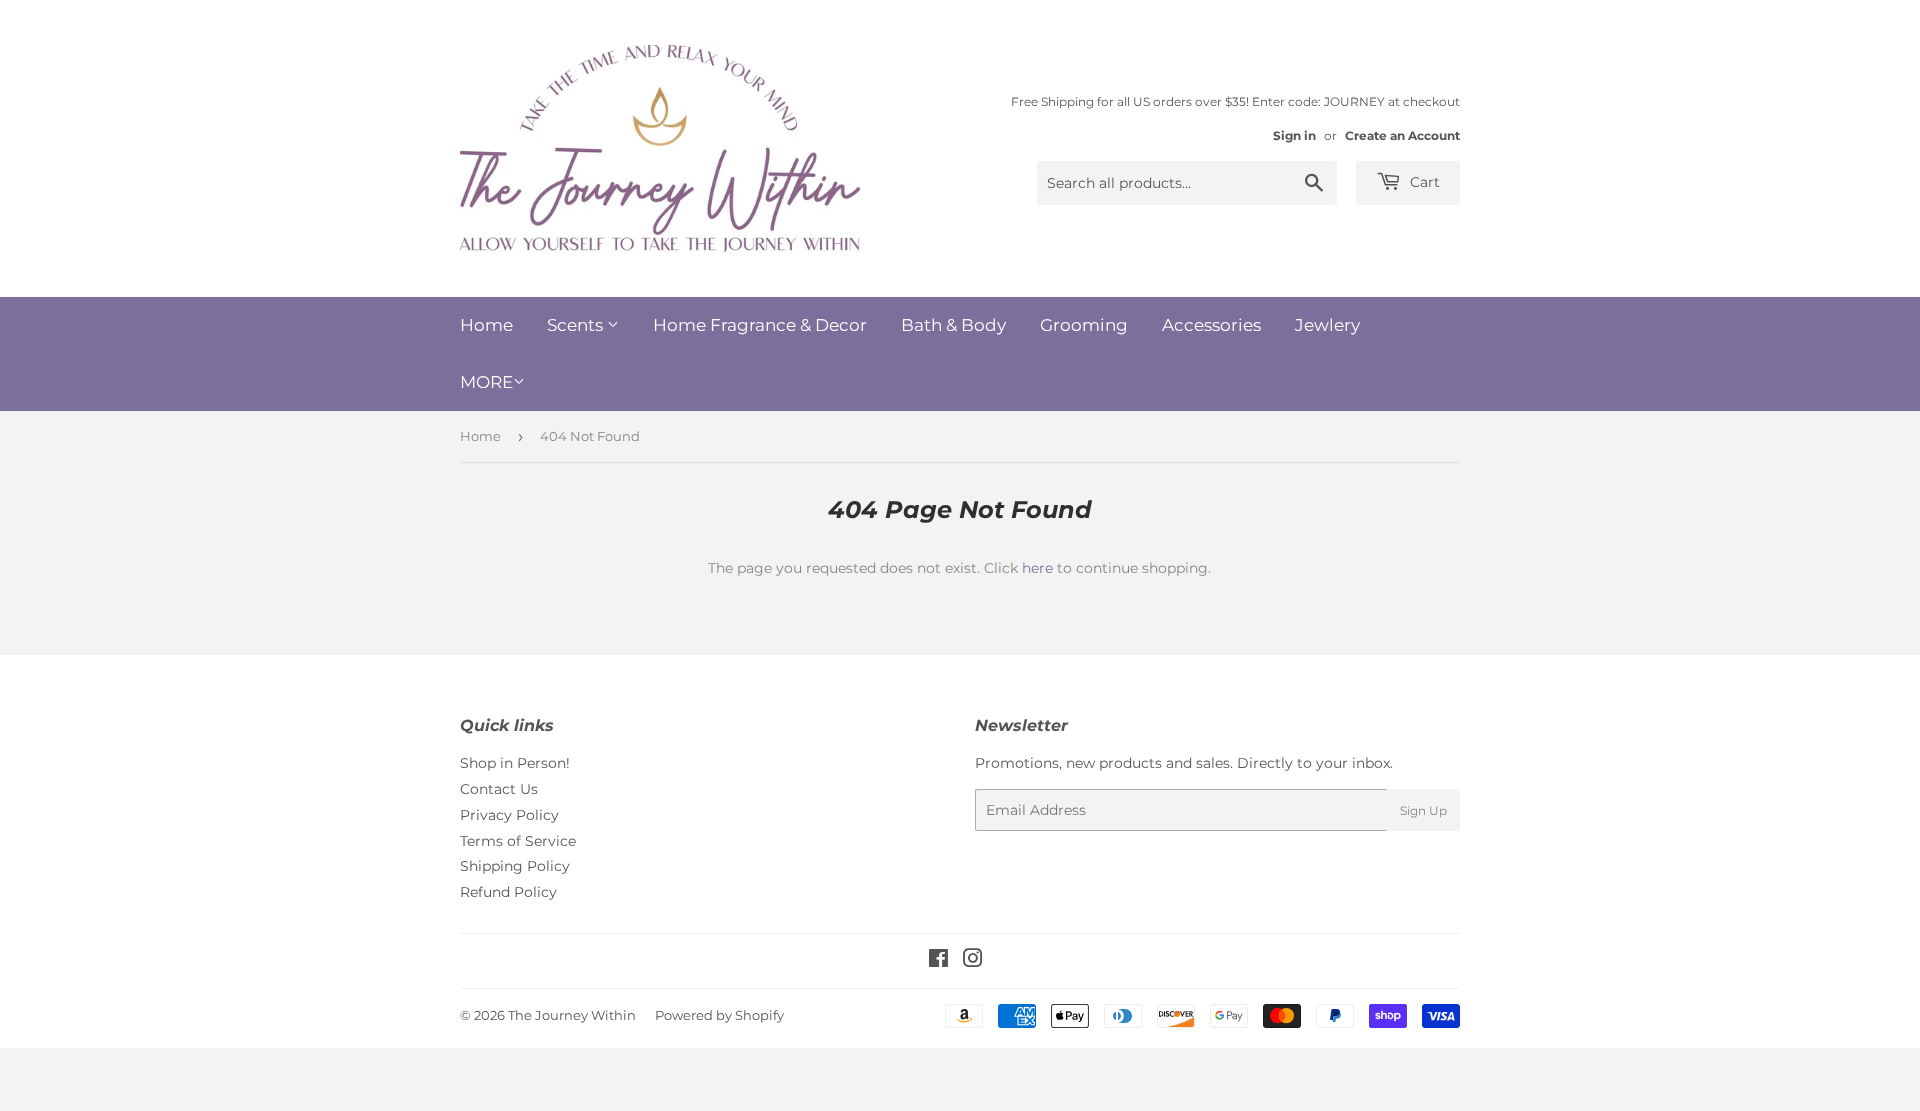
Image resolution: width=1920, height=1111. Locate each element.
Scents (577, 325)
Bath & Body (953, 325)
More (486, 382)
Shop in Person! (515, 763)
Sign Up (1423, 810)
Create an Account (1402, 135)
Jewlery (1327, 325)
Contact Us (499, 789)
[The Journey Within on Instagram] (973, 961)
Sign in (1294, 135)
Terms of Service (518, 841)
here (1037, 568)
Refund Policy (508, 892)
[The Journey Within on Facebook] (938, 961)
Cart (1423, 182)
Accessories (1211, 325)
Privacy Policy (509, 815)
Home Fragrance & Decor (760, 325)
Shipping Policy (515, 866)
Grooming (1084, 325)
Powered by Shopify (719, 1015)
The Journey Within (572, 1015)
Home (486, 325)
